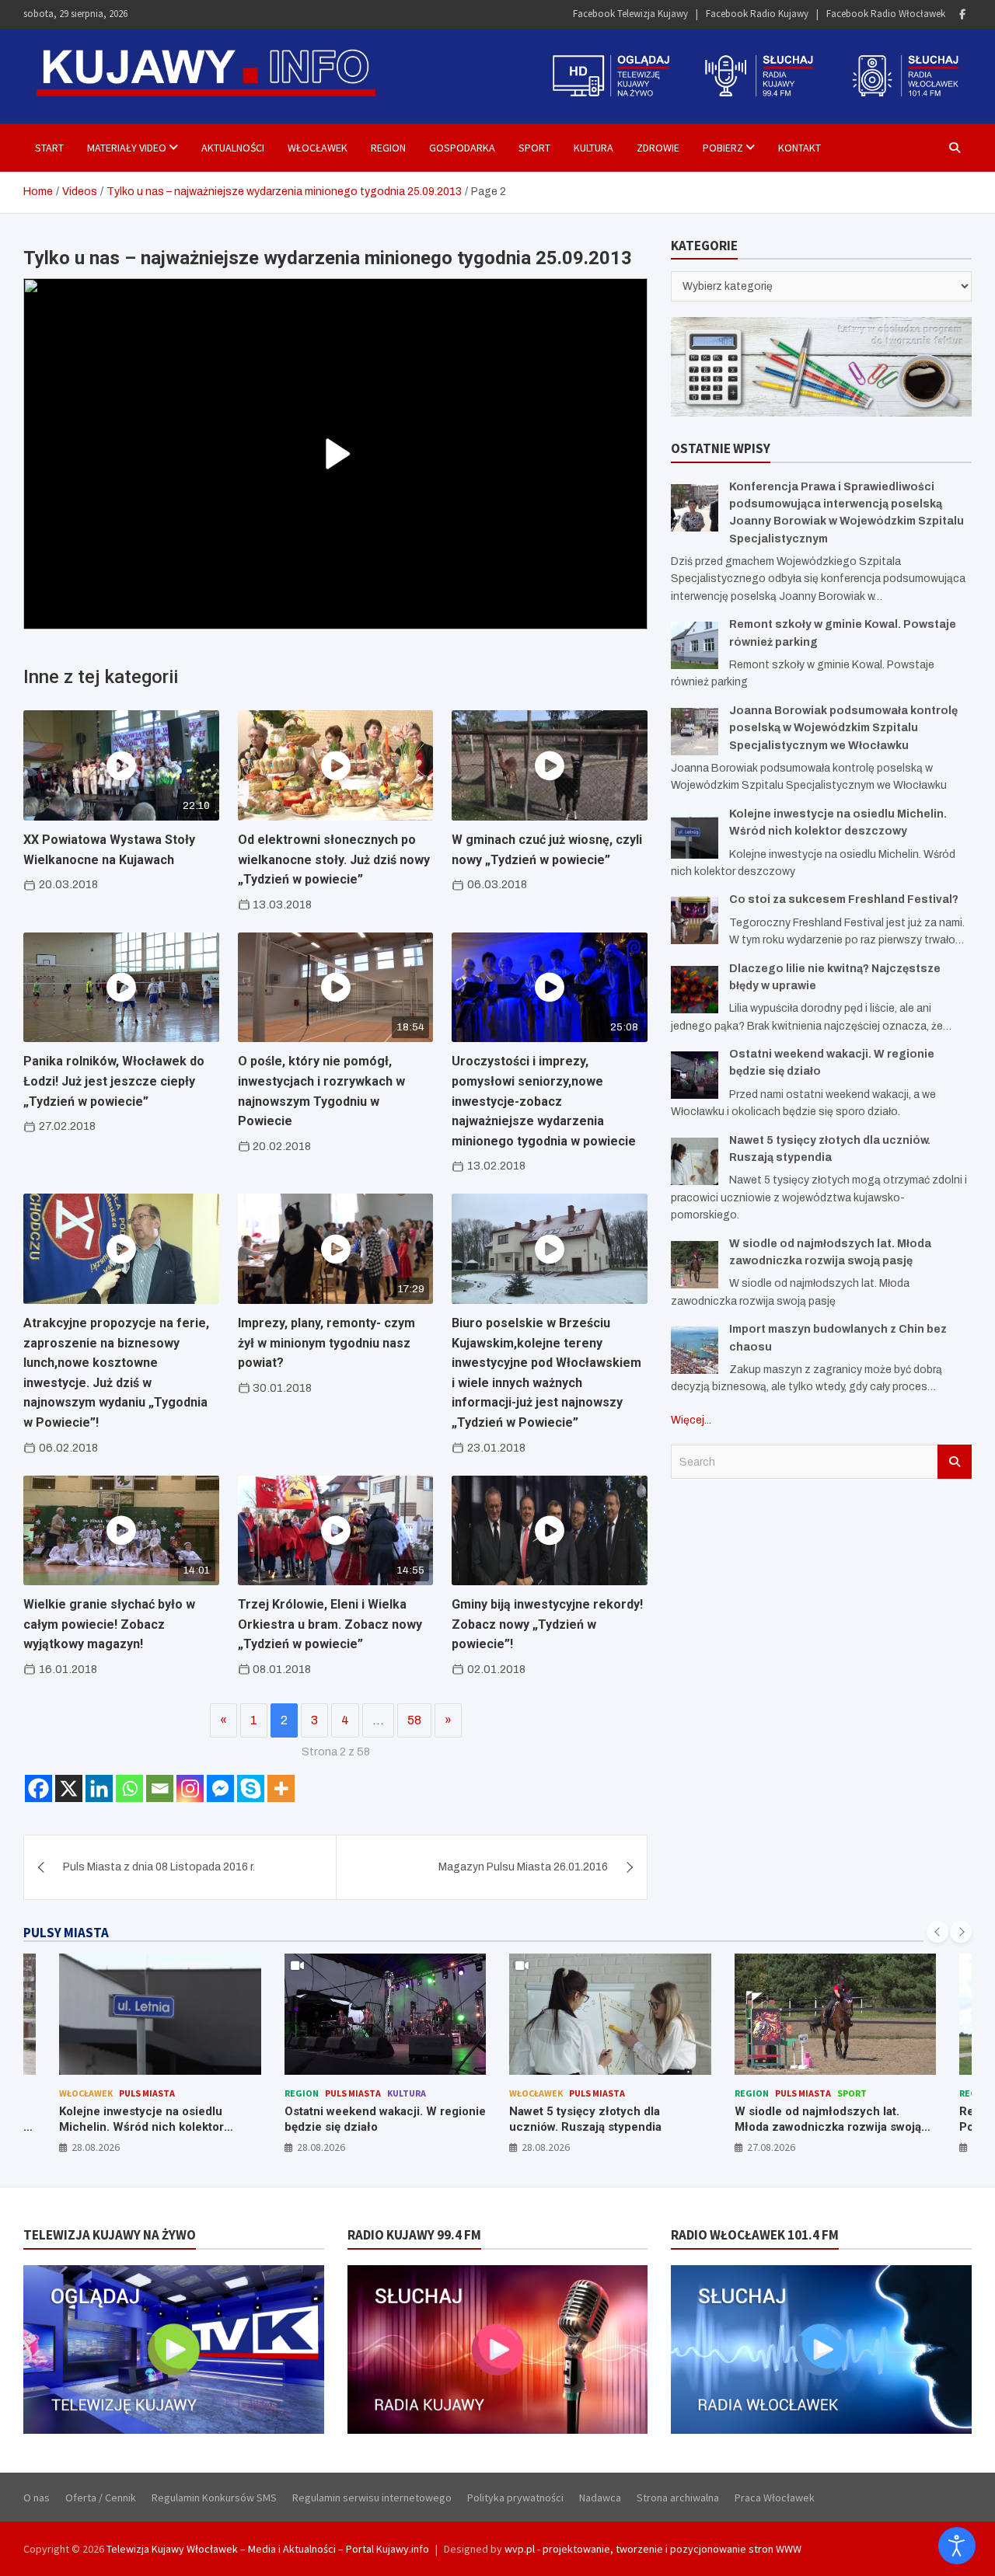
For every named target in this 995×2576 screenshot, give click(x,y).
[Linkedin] (99, 1788)
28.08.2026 (96, 2147)
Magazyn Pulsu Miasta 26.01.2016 (523, 1867)
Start (49, 148)
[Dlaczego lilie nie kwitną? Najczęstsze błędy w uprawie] (695, 990)
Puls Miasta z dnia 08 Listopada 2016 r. (159, 1867)
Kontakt (799, 148)
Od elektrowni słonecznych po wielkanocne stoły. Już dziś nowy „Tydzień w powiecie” (334, 859)
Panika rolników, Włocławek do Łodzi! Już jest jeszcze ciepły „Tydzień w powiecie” (114, 1081)
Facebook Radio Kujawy (757, 14)
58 (414, 1720)
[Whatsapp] (129, 1788)
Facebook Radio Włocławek (886, 14)
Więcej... (691, 1420)
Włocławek (318, 148)
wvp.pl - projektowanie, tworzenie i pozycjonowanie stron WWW (653, 2549)
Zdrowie (658, 148)
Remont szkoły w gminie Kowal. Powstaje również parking (821, 2119)
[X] (69, 1788)
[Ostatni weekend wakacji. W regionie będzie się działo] (695, 1075)
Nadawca (600, 2498)
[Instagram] (190, 1788)
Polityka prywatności (515, 2498)
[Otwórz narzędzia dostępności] (957, 2546)
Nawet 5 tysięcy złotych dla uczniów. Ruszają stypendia (361, 2119)
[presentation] (937, 1932)
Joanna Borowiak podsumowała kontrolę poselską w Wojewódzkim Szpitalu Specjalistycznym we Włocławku (843, 728)
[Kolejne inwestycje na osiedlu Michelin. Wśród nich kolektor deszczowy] (695, 835)
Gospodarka (462, 148)
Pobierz (723, 148)
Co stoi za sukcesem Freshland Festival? (844, 899)
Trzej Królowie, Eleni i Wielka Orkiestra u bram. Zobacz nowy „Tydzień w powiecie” (330, 1624)
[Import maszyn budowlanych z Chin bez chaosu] (695, 1350)
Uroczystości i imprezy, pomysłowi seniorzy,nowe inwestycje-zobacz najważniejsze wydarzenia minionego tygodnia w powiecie (544, 1101)
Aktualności (233, 148)
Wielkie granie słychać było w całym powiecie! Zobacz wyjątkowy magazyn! (109, 1624)
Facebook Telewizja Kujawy (630, 14)
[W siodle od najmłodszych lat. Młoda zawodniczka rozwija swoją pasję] (695, 1265)
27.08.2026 (546, 2147)
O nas (37, 2498)
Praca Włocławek (775, 2498)
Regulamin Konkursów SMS (214, 2498)
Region (388, 148)
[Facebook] (962, 14)
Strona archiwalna (678, 2498)
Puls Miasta (128, 2093)
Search (955, 1462)
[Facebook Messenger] (220, 1788)
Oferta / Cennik (101, 2498)
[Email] (160, 1788)
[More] (281, 1788)
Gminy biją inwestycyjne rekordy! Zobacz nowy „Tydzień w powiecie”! (547, 1624)
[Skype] (251, 1788)
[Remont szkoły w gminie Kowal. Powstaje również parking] (695, 645)
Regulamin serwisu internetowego (372, 2498)
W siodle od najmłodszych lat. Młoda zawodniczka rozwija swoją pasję (603, 2126)
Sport (534, 148)
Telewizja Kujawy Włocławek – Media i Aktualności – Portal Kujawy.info (268, 2549)
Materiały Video (127, 148)
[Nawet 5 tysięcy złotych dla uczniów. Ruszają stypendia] (695, 1161)
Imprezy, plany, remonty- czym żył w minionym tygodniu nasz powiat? (326, 1343)
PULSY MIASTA (66, 1933)
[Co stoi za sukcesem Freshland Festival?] (695, 920)
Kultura (594, 148)
